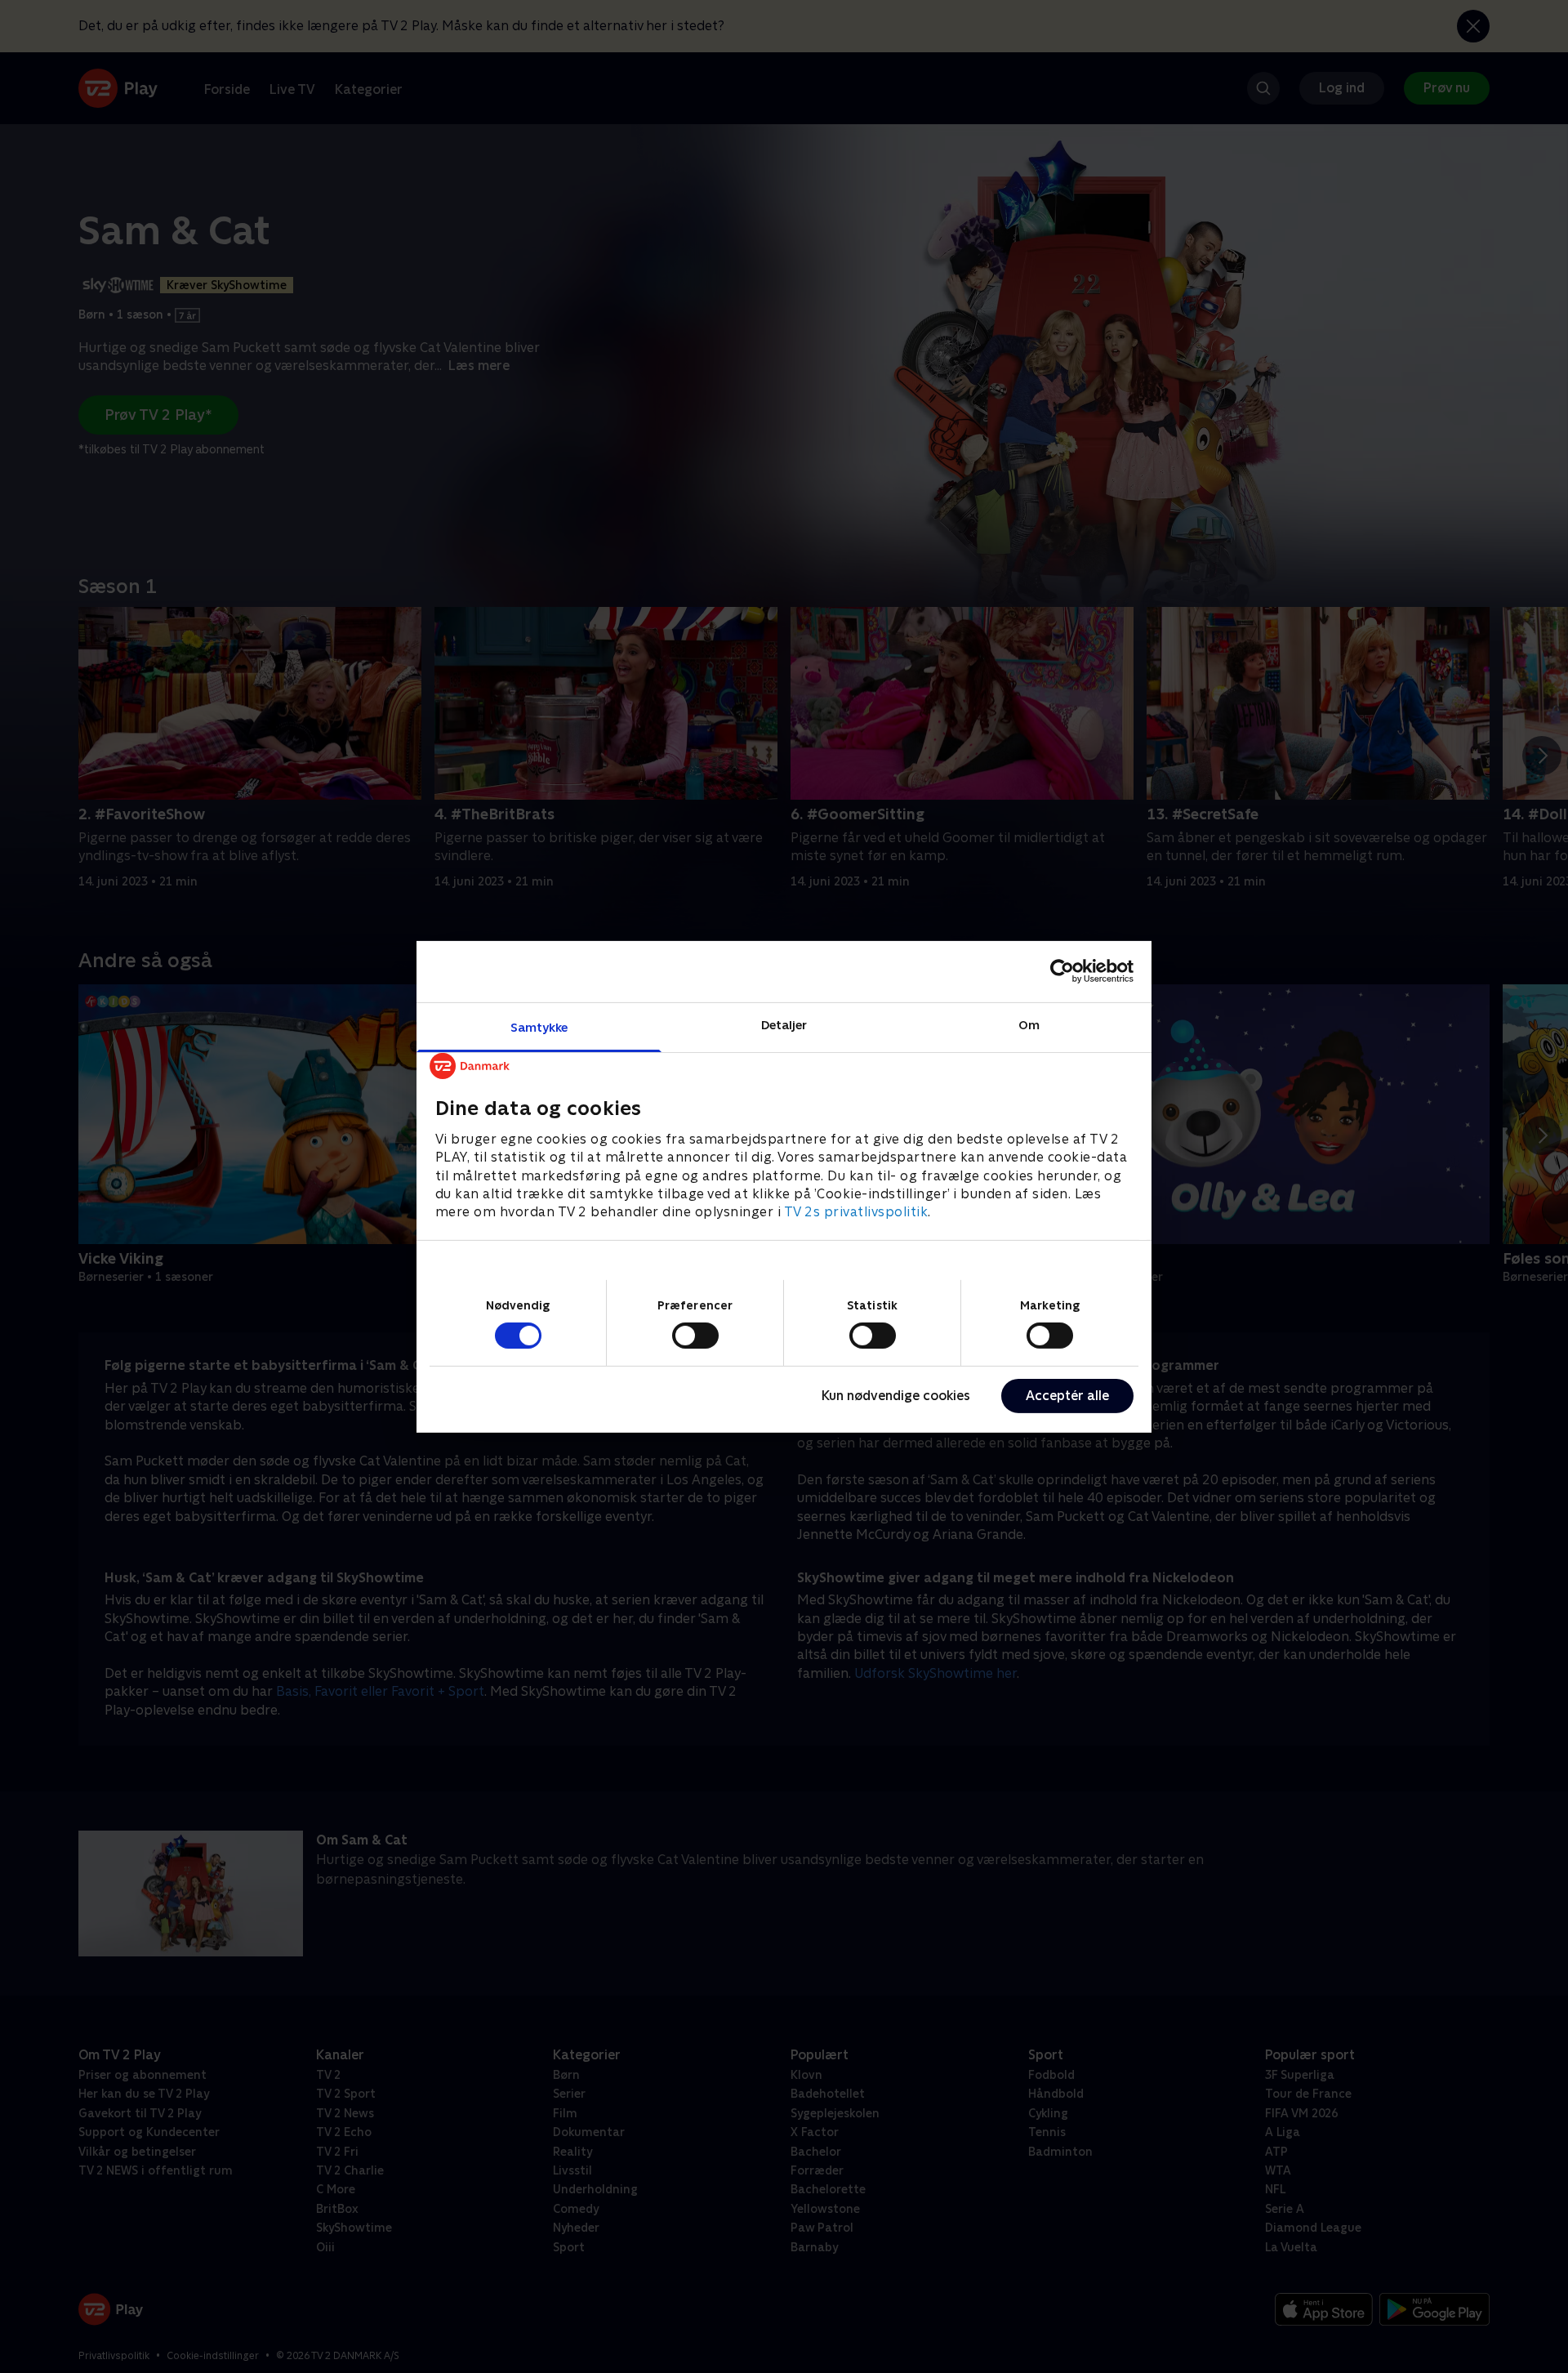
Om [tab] (1029, 1024)
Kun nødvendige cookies (896, 1396)
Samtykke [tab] (539, 1026)
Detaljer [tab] (784, 1024)
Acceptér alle (1067, 1396)
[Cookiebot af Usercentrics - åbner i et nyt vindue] (1062, 971)
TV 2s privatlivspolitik (856, 1212)
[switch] (695, 1336)
